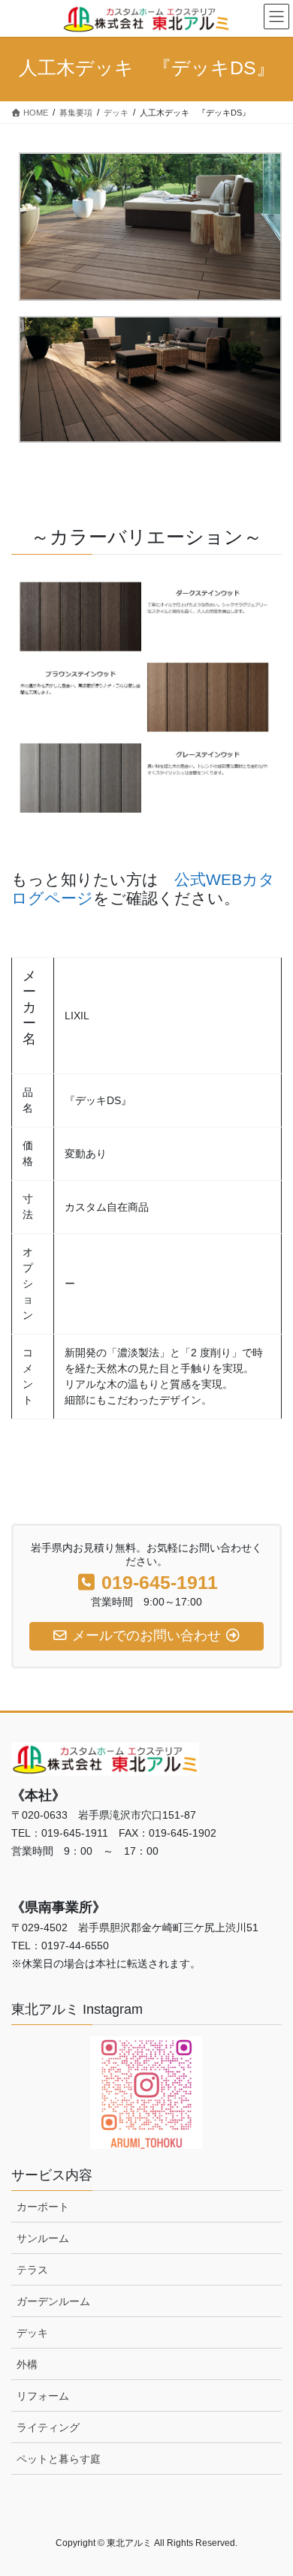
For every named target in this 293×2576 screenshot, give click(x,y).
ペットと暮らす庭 (59, 2459)
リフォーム (43, 2396)
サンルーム (43, 2238)
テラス (32, 2270)
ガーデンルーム (53, 2301)
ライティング (48, 2427)
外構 (27, 2364)
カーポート (43, 2207)
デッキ (32, 2333)
